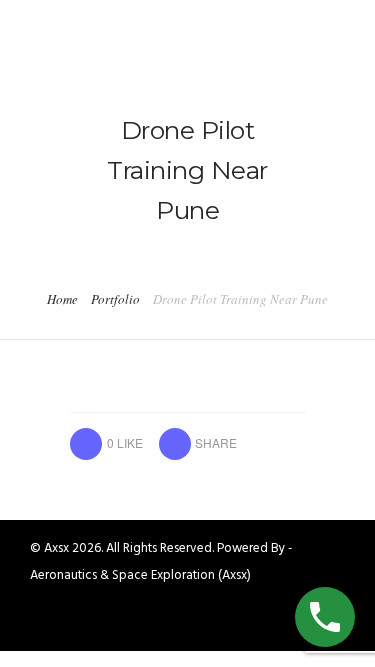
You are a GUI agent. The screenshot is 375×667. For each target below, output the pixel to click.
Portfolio (115, 299)
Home (62, 299)
